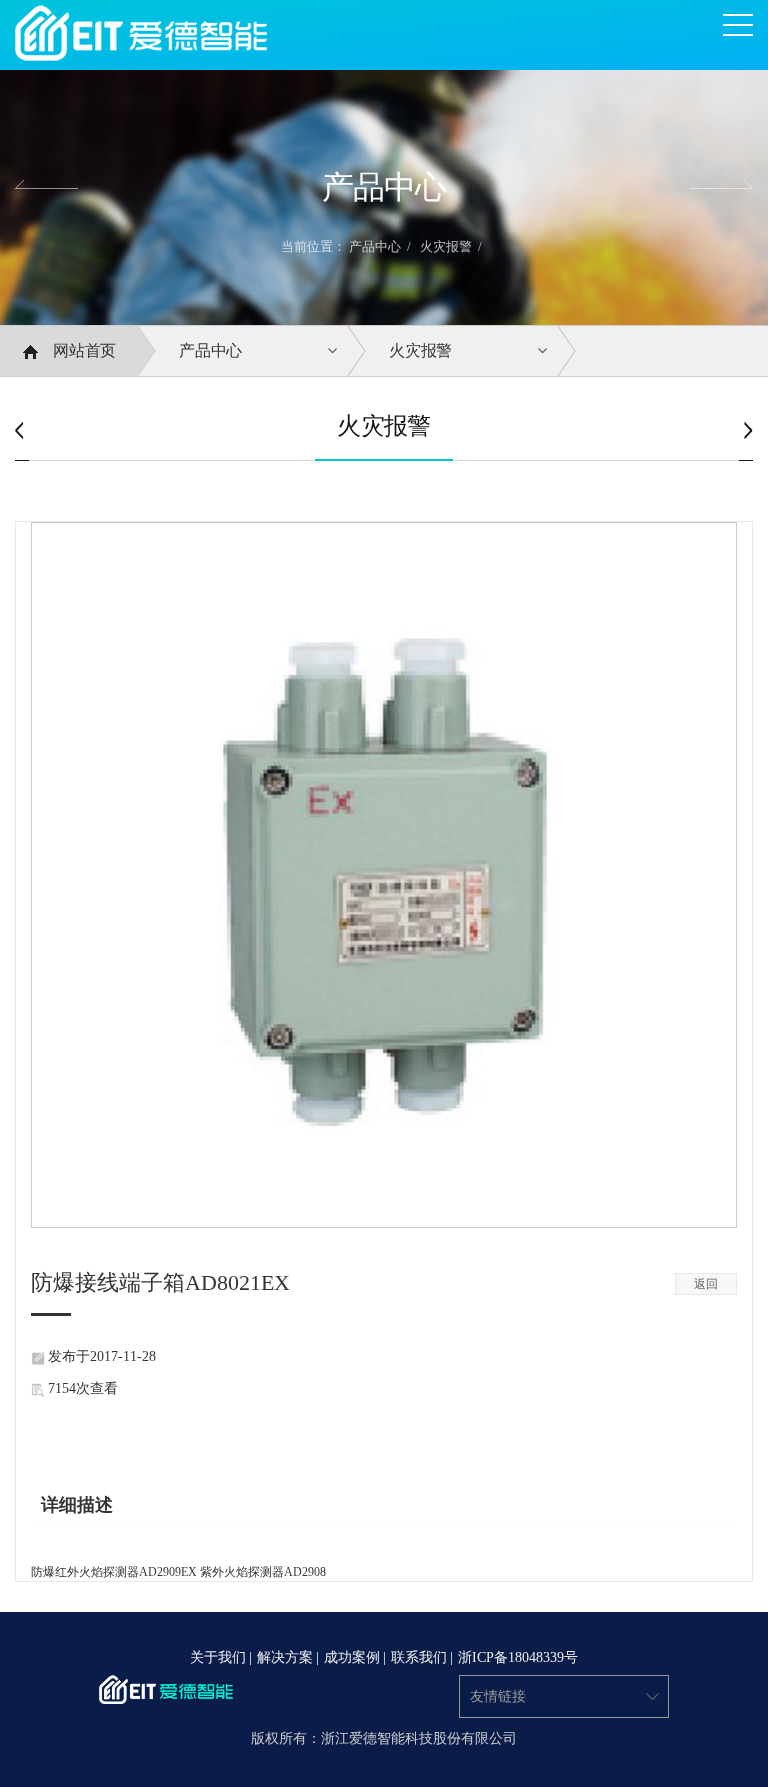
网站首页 (84, 350)
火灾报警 (446, 246)
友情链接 (498, 1696)
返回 (706, 1284)
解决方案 (285, 1658)
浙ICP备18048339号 (518, 1658)
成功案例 (352, 1658)
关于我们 (218, 1658)
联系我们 (419, 1658)
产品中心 (375, 246)
